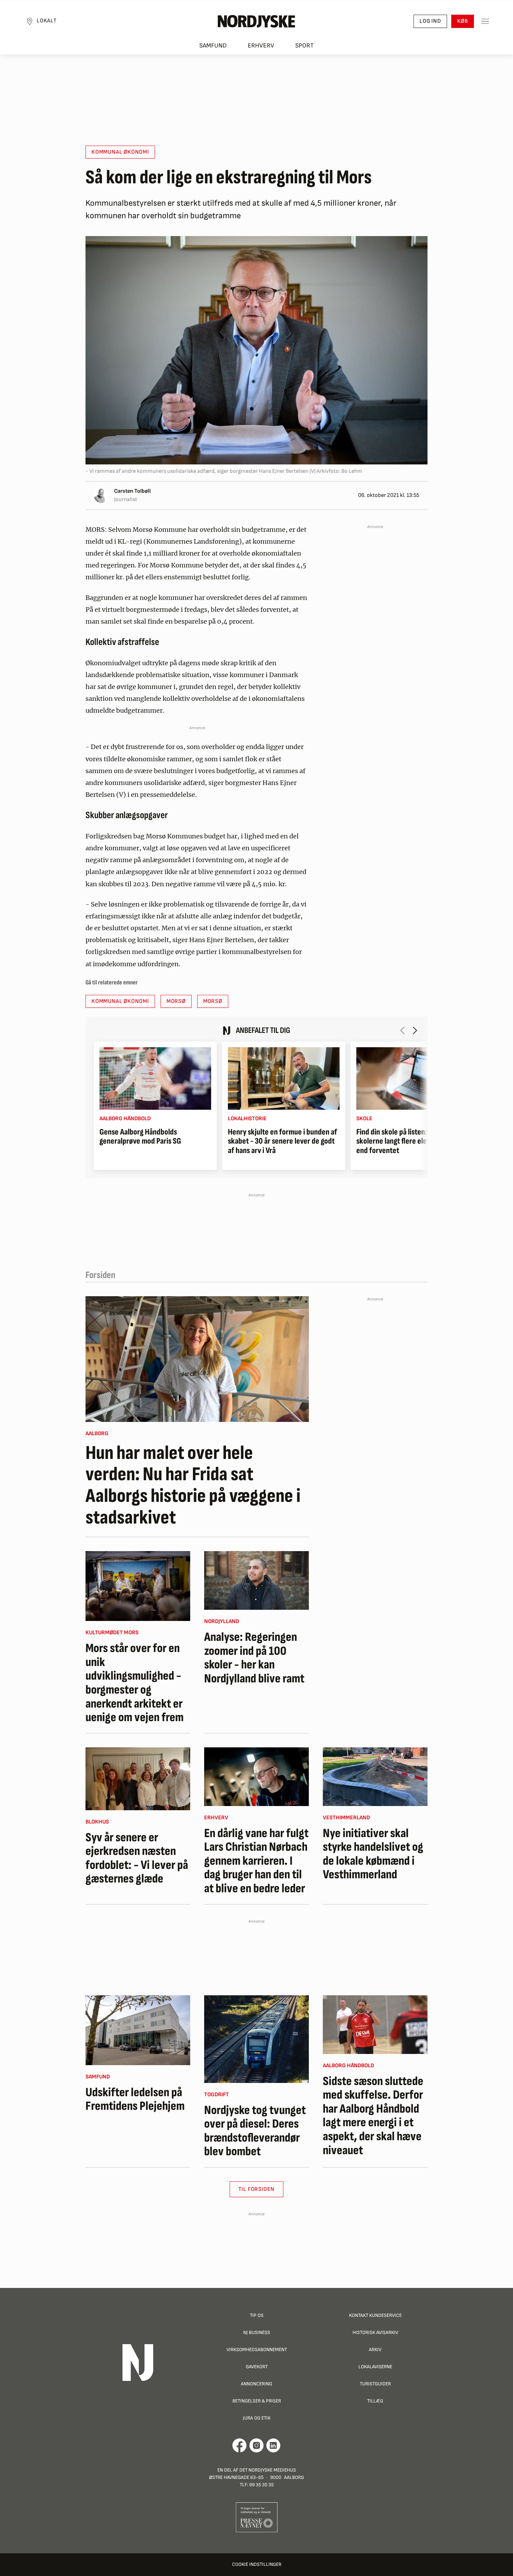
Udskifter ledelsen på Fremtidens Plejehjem (135, 2100)
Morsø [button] (176, 1001)
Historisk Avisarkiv (375, 2332)
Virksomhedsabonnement (257, 2350)
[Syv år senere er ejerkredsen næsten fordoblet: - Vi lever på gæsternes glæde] (138, 1779)
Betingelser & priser (257, 2401)
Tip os (257, 2315)
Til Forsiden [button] (257, 2189)
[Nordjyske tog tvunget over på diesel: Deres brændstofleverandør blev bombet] (256, 2039)
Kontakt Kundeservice (375, 2315)
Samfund (213, 46)
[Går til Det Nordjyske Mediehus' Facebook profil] (240, 2445)
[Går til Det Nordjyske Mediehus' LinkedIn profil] (273, 2445)
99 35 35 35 (261, 2485)
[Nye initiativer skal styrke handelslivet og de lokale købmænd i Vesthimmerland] (375, 1777)
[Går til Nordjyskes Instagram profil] (256, 2445)
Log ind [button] (430, 21)
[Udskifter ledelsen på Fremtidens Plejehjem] (138, 2030)
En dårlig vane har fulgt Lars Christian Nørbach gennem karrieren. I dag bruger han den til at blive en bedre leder (256, 1861)
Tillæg (375, 2401)
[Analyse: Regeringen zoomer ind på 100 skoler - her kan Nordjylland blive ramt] (256, 1580)
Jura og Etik (257, 2418)
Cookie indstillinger (257, 2564)
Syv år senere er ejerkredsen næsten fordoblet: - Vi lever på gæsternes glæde (137, 1858)
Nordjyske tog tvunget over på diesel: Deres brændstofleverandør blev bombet (255, 2131)
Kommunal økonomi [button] (120, 152)
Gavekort (257, 2367)
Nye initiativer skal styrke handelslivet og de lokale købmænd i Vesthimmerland (373, 1854)
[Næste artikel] (415, 1030)
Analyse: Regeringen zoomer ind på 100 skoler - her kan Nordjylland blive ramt (254, 1658)
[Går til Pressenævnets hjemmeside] (257, 2517)
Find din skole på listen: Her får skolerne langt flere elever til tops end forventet (408, 1141)
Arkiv (375, 2350)
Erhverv (261, 46)
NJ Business (257, 2332)
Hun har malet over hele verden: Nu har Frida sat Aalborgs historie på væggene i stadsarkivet (193, 1485)
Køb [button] (463, 21)
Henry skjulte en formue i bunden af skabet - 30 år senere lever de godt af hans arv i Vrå (282, 1141)
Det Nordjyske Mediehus (268, 2470)
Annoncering (256, 2384)
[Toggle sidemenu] (485, 21)
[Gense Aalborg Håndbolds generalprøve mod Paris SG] (155, 1078)
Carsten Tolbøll (132, 491)
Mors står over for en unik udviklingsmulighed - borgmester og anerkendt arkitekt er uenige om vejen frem (135, 1683)
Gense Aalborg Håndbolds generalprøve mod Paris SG (140, 1137)
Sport (304, 46)
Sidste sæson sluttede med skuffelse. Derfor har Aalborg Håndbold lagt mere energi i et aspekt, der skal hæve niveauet (373, 2116)
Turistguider (375, 2384)
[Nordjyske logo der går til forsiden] (256, 21)
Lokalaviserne (375, 2367)
